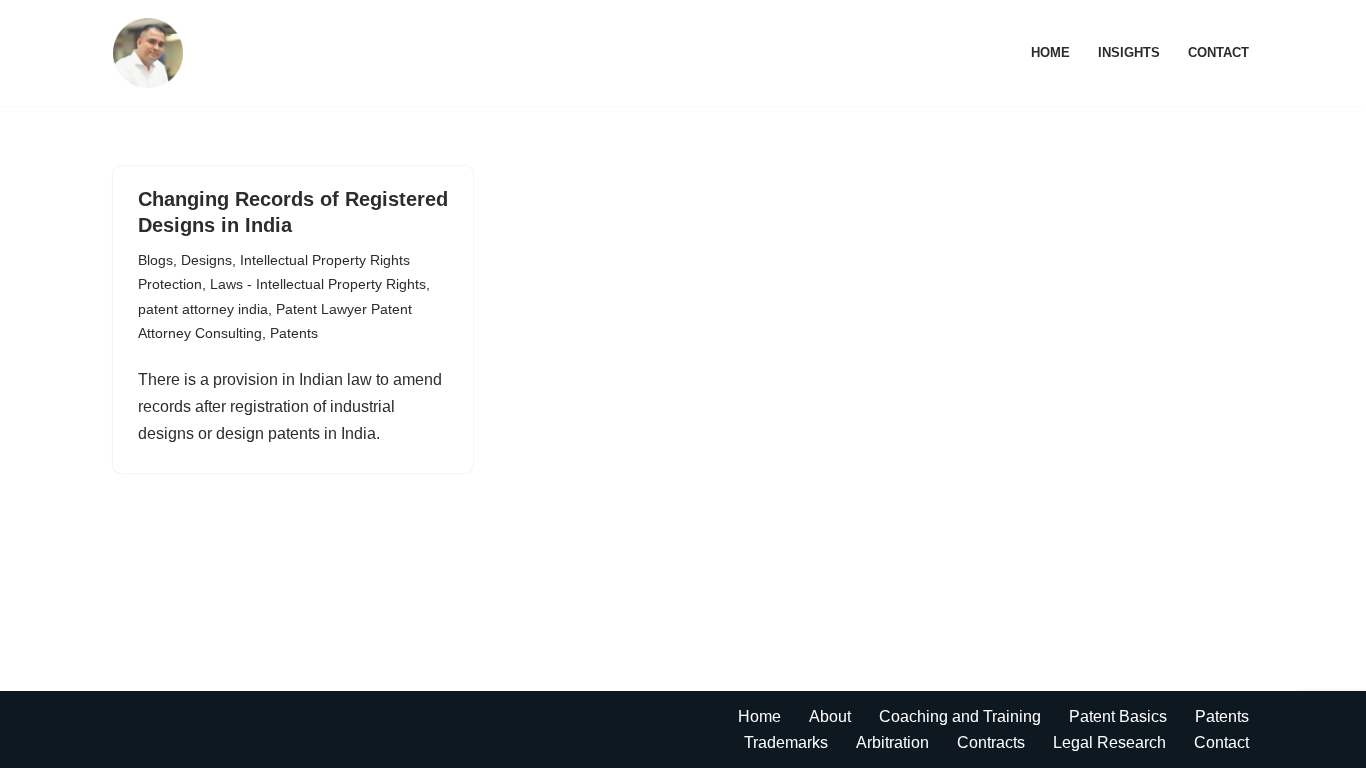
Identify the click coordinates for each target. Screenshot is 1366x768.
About (830, 716)
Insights (1129, 52)
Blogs (155, 260)
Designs (206, 260)
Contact (1218, 52)
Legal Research (1109, 742)
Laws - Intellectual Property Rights (318, 284)
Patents (294, 333)
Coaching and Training (960, 716)
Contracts (991, 742)
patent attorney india (203, 309)
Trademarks (786, 742)
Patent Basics (1118, 716)
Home (1050, 52)
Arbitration (892, 742)
